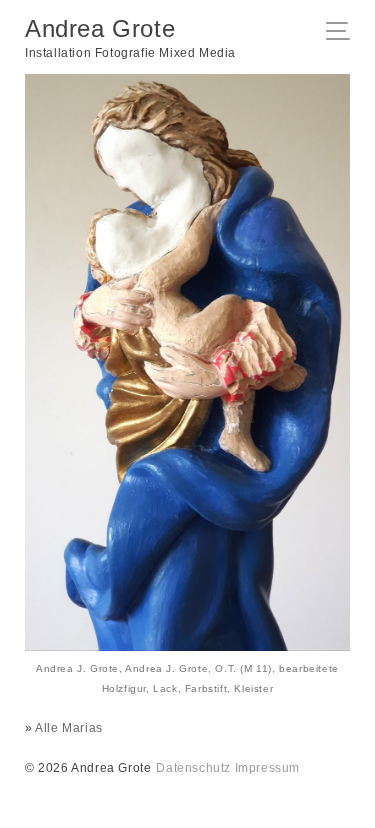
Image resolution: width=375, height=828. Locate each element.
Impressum (267, 768)
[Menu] (343, 33)
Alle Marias (69, 728)
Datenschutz (193, 768)
